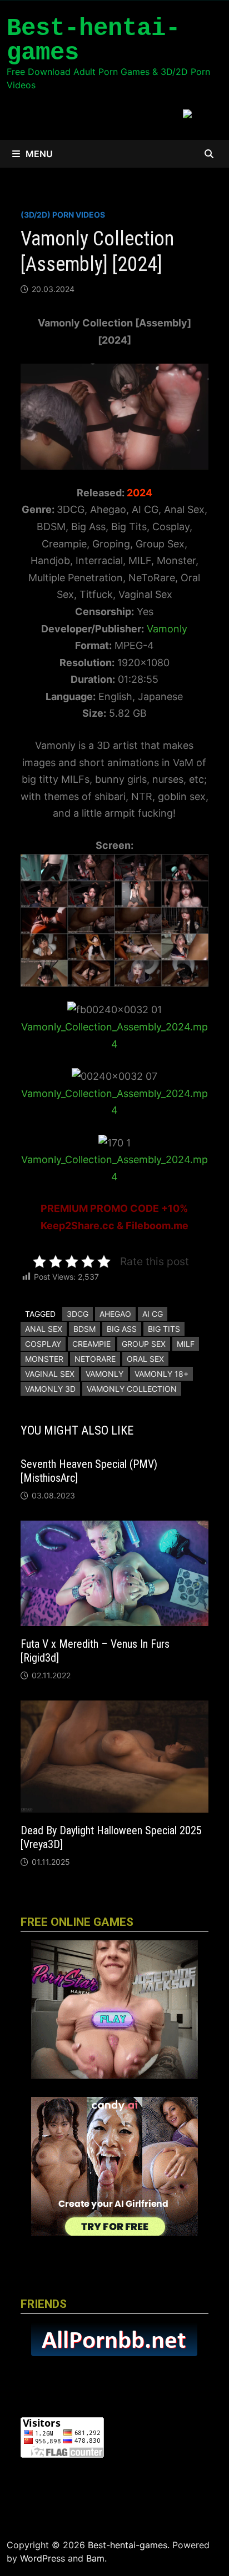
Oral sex (145, 1359)
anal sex (44, 1329)
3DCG (78, 1314)
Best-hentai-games (93, 41)
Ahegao (115, 1314)
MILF (186, 1344)
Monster (44, 1359)
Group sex (144, 1344)
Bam (95, 2558)
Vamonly (167, 629)
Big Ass (122, 1329)
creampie (91, 1344)
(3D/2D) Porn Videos (63, 215)
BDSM (84, 1329)
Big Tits (164, 1329)
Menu (39, 154)
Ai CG (153, 1314)
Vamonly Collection (132, 1389)
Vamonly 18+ (161, 1374)
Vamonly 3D (50, 1389)
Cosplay (43, 1344)
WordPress (43, 2558)
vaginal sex (50, 1374)
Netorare (95, 1359)
